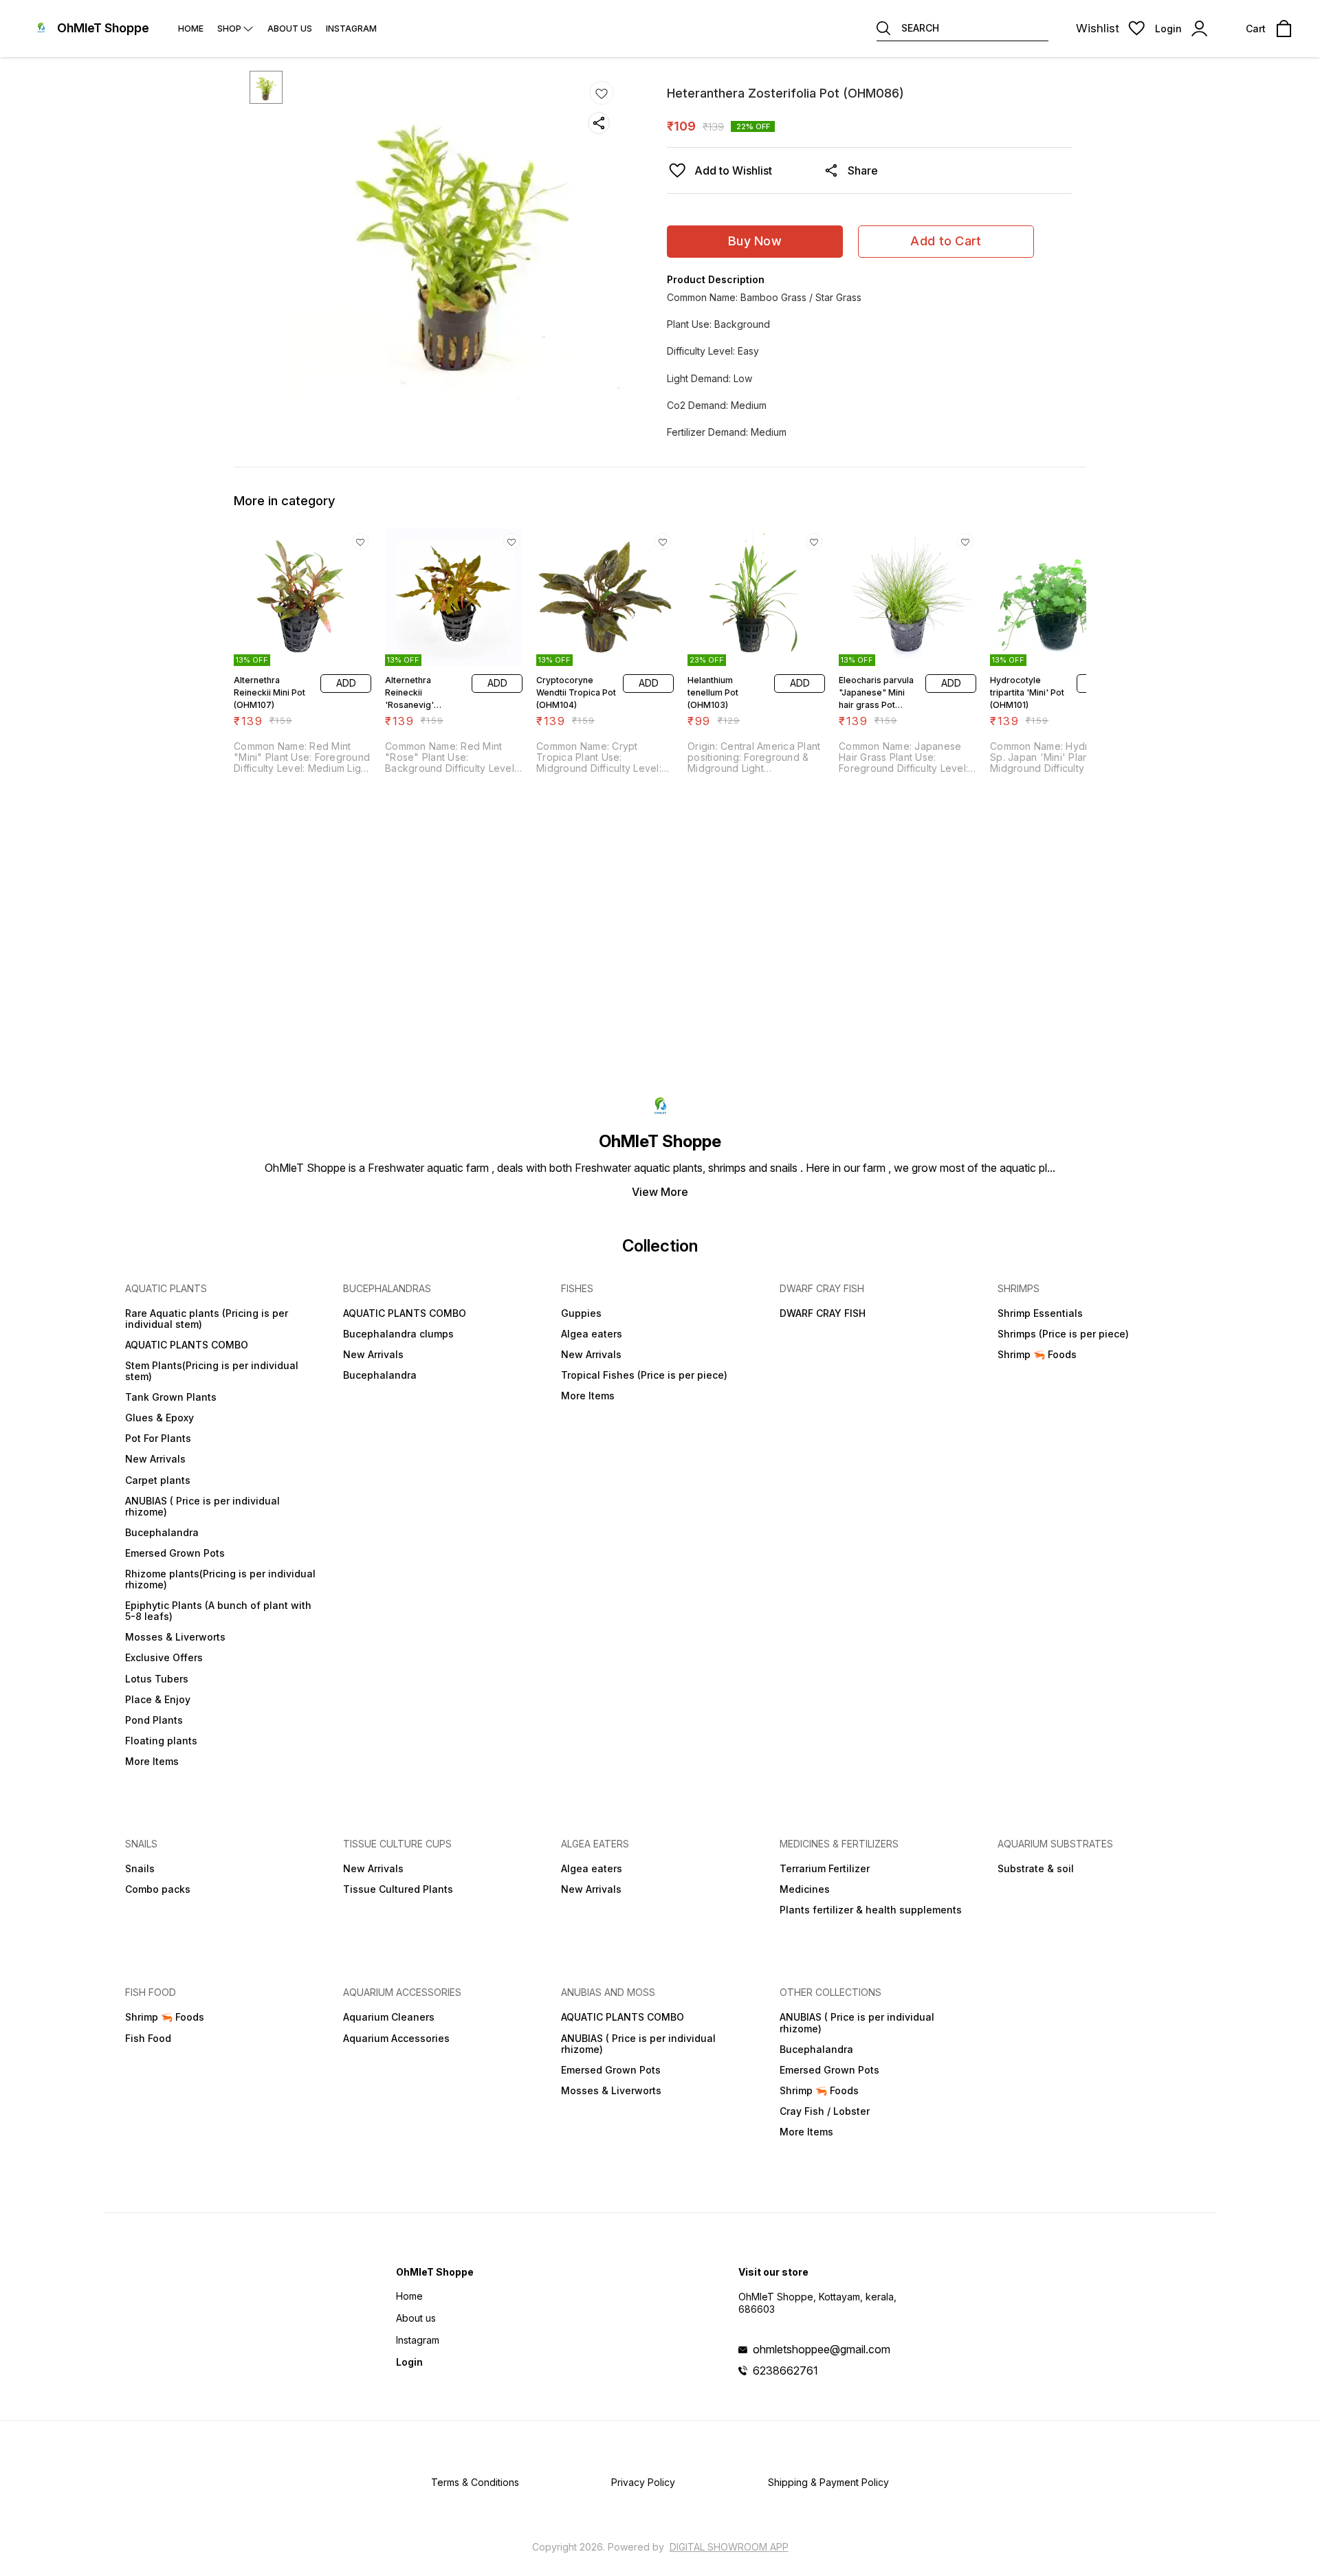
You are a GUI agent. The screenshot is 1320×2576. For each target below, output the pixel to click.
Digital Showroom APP (729, 2547)
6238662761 (785, 2370)
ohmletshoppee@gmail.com (822, 2349)
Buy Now (755, 241)
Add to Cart (946, 241)
